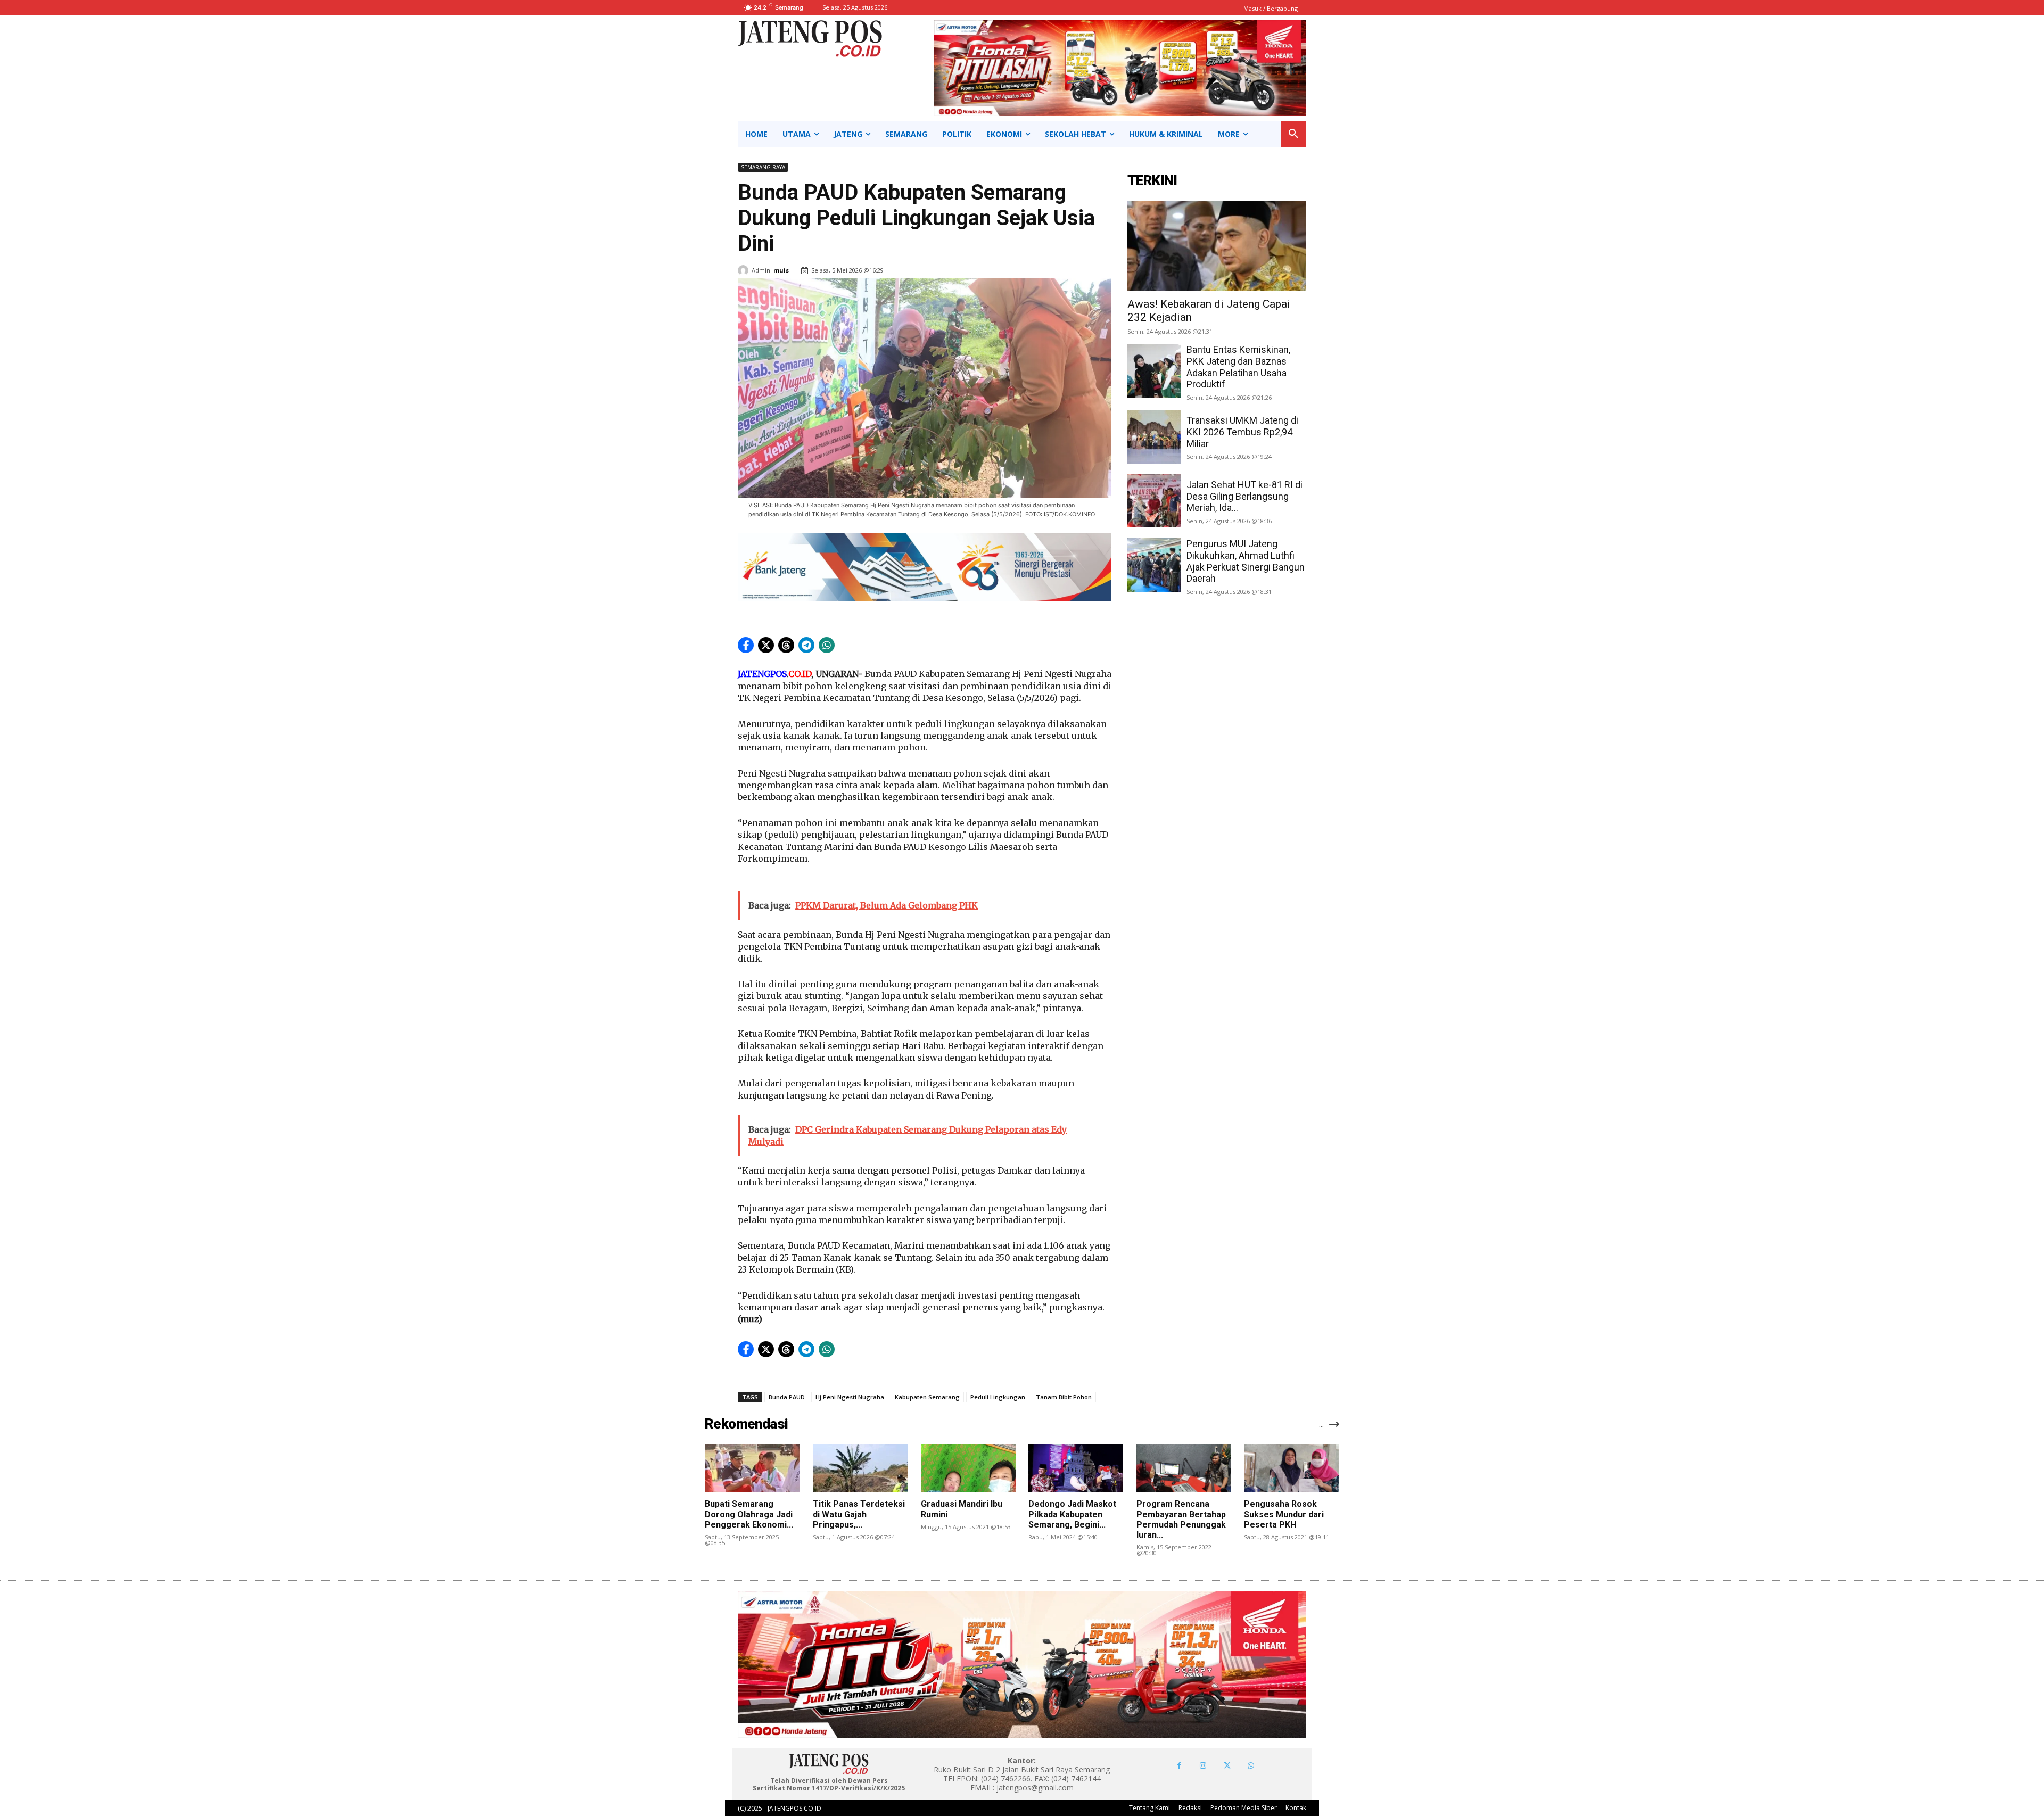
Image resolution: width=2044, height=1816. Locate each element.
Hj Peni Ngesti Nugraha (850, 1397)
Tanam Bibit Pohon (1064, 1397)
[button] (1293, 134)
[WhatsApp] (1251, 1766)
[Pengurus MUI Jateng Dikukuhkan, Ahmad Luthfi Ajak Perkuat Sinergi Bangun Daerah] (1154, 565)
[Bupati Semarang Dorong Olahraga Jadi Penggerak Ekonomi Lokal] (752, 1468)
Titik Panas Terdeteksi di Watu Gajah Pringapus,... (859, 1514)
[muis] (745, 270)
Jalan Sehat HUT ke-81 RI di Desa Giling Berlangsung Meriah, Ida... (1244, 496)
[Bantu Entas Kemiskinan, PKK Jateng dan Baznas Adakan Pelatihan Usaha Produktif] (1154, 371)
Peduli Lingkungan (998, 1397)
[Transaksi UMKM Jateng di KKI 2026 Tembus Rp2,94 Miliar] (1154, 437)
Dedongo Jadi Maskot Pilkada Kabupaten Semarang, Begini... (1072, 1514)
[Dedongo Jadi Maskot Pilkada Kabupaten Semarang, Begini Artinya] (1076, 1468)
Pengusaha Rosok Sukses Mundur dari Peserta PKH (1284, 1514)
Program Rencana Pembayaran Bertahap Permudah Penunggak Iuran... (1181, 1519)
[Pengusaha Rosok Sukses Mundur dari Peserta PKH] (1291, 1468)
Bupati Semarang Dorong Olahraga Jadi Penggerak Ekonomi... (749, 1514)
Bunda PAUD (787, 1397)
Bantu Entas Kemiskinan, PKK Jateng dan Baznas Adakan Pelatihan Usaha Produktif (1238, 367)
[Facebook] (1179, 1766)
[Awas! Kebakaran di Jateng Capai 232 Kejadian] (1217, 246)
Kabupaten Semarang (927, 1397)
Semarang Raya (763, 167)
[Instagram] (1203, 1766)
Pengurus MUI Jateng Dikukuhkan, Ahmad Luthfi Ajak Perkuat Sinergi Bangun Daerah (1246, 561)
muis (781, 270)
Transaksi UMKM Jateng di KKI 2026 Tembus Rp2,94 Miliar (1242, 432)
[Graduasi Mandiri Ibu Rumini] (968, 1468)
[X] (1227, 1766)
